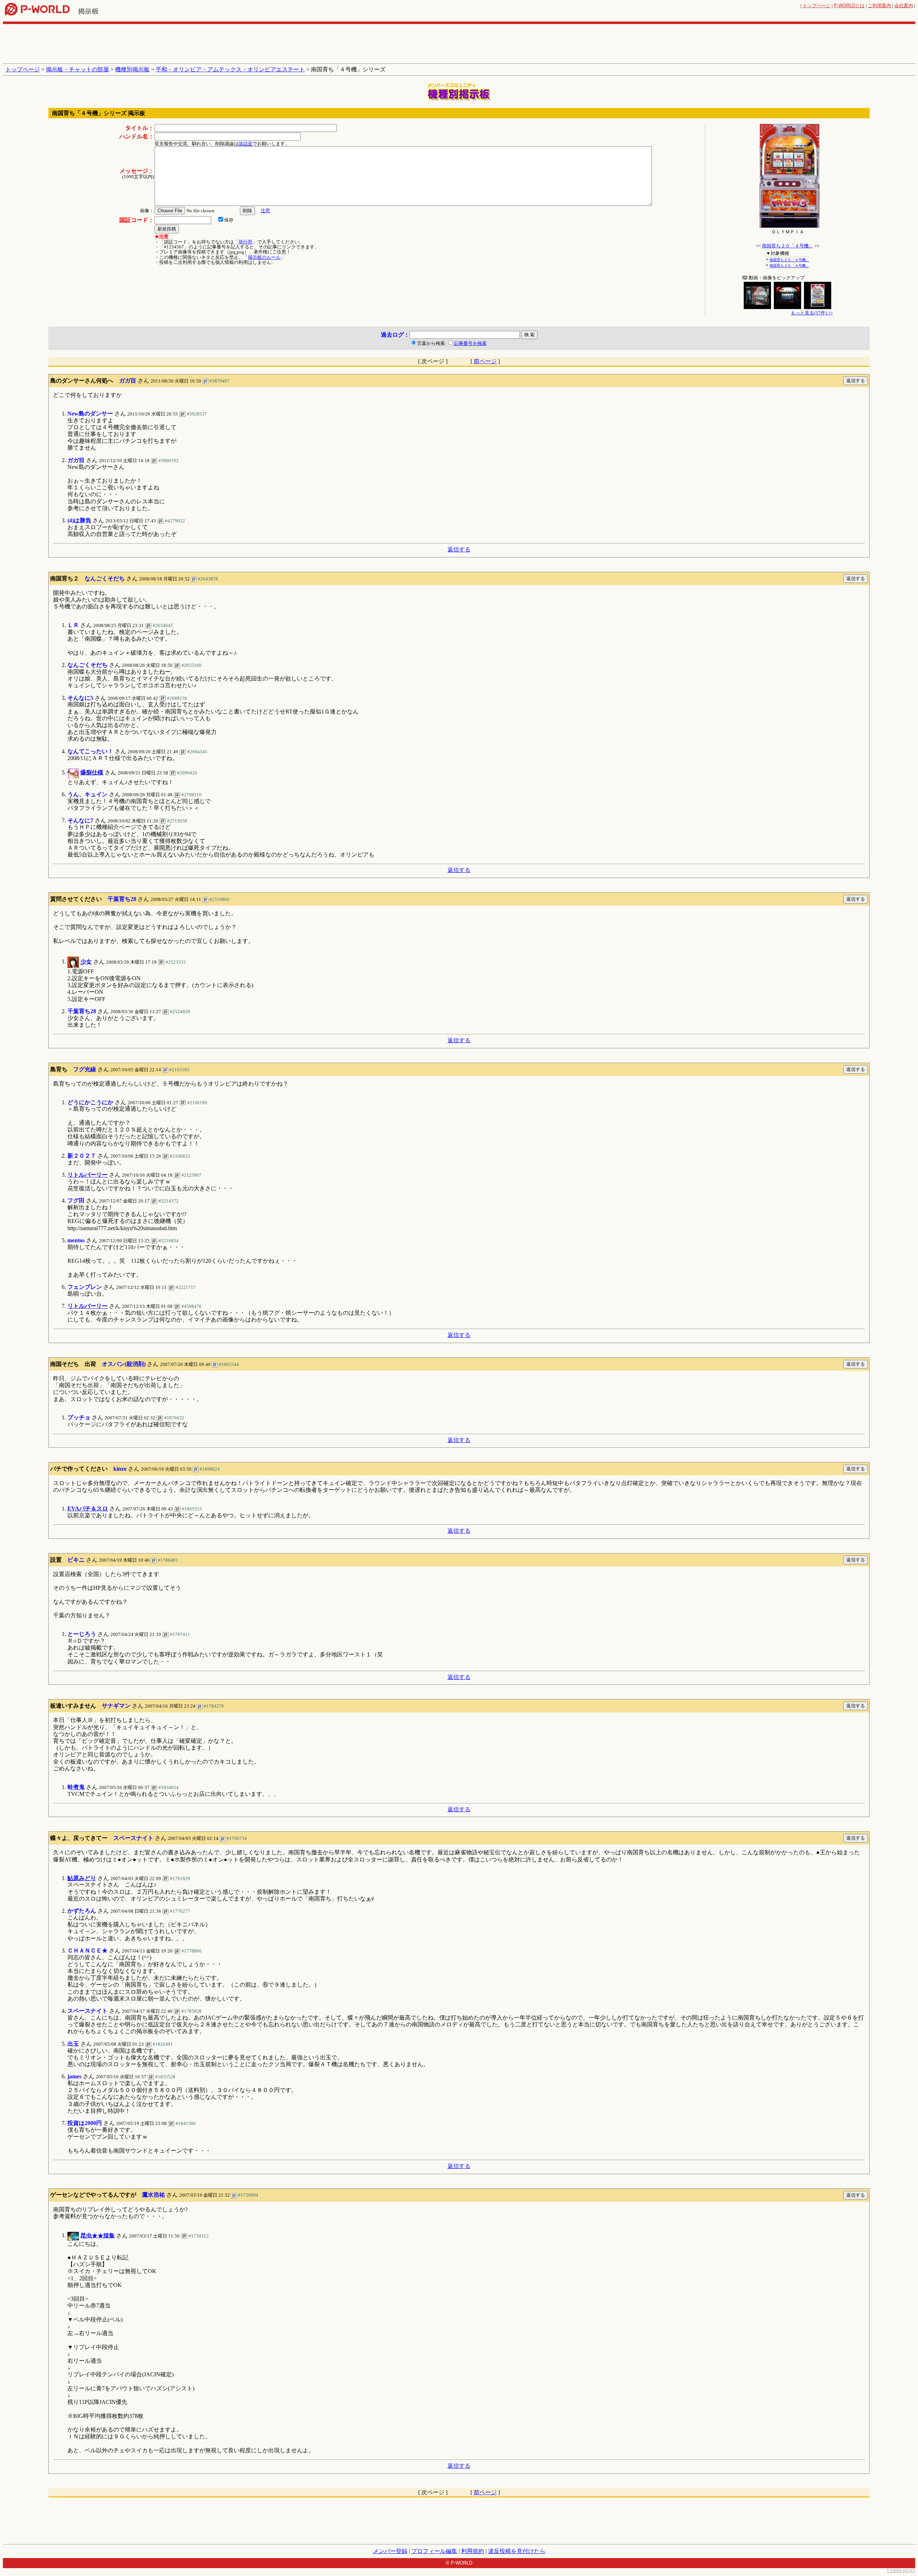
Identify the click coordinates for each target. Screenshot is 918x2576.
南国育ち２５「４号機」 (789, 260)
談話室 (245, 144)
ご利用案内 (879, 6)
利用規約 (473, 2551)
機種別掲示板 (132, 69)
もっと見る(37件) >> (812, 313)
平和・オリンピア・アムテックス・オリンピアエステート (230, 69)
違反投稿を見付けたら (517, 2551)
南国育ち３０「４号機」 (788, 246)
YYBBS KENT (901, 2570)
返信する (459, 549)
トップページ (817, 6)
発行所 (245, 242)
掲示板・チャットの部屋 (77, 69)
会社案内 (904, 6)
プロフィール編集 (434, 2551)
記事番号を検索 (470, 343)
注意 (265, 211)
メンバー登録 (390, 2551)
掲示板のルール (264, 257)
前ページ (485, 361)
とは (849, 6)
